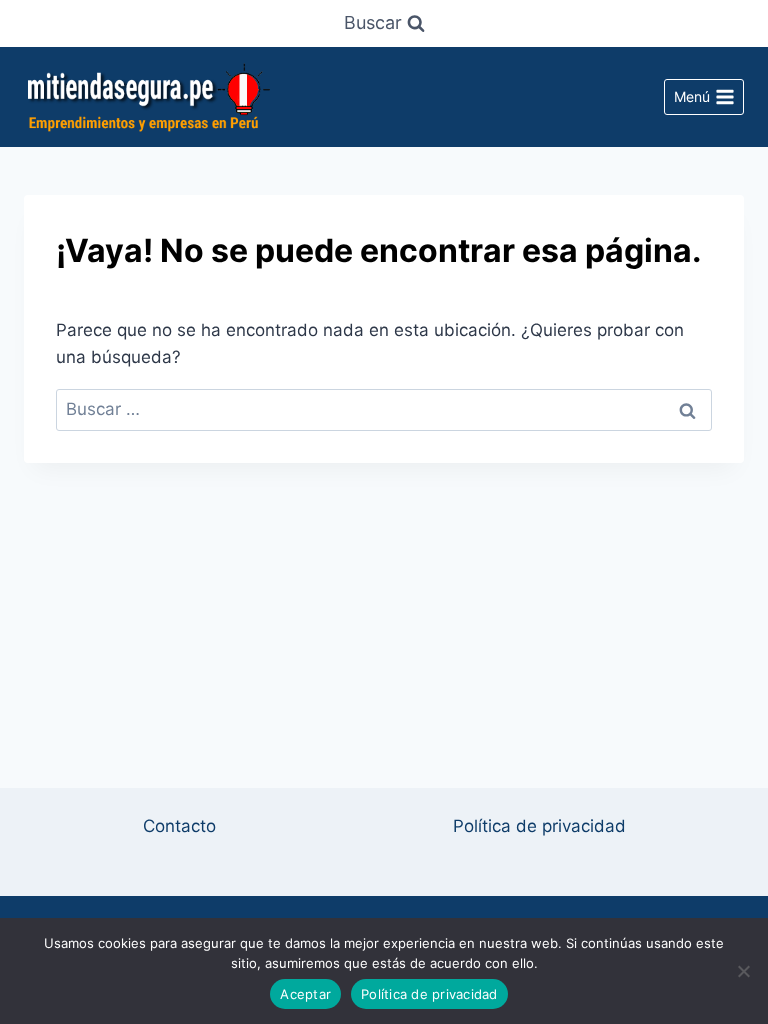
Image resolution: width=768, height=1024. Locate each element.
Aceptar (305, 994)
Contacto (179, 826)
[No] (743, 971)
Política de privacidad (539, 826)
